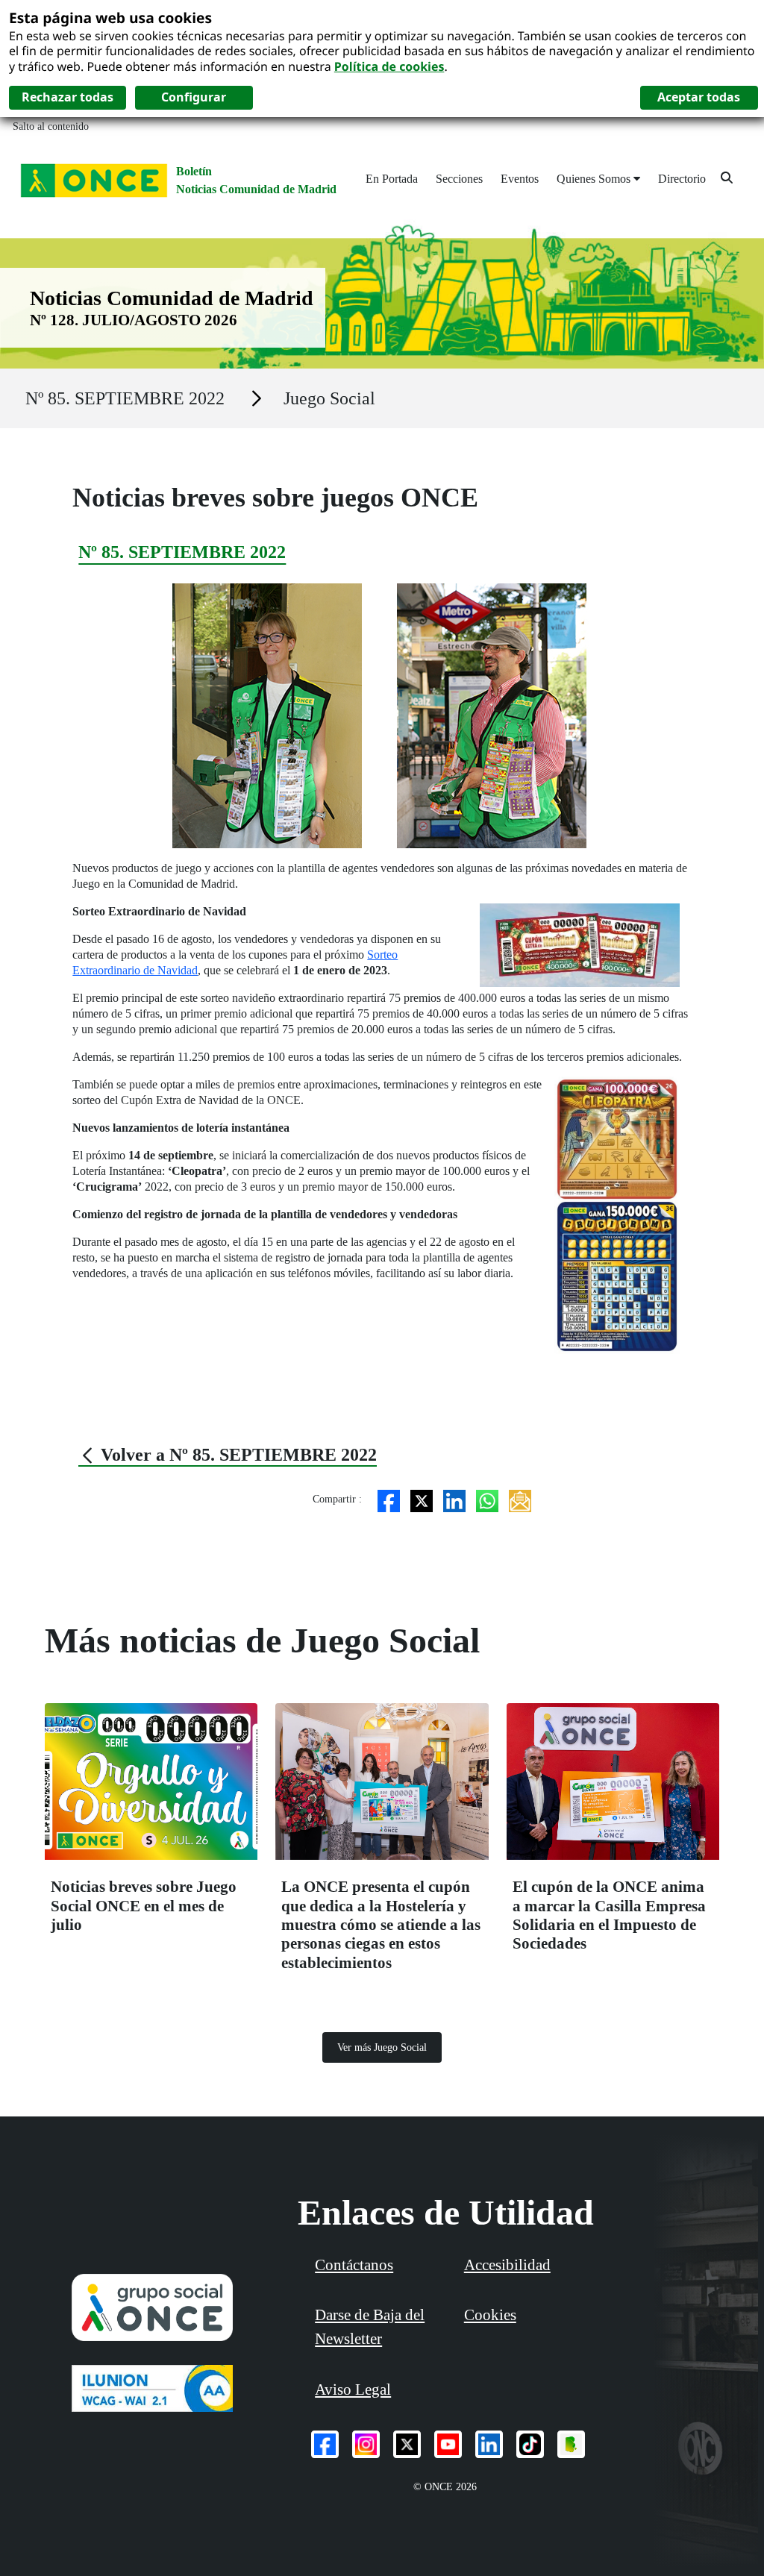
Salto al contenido (51, 126)
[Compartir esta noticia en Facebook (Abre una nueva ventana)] (389, 1499)
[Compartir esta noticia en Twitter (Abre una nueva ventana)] (422, 1499)
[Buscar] (727, 177)
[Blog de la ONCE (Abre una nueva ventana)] (571, 2444)
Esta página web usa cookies (110, 18)
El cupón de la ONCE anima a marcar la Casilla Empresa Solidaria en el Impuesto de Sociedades (609, 1915)
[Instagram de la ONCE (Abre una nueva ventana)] (366, 2444)
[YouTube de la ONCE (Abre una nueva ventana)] (448, 2444)
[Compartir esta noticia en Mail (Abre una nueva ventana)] (520, 1499)
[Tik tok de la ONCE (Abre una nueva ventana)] (530, 2444)
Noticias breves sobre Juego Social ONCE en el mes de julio (144, 1906)
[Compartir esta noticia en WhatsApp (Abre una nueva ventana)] (487, 1499)
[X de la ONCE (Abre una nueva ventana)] (407, 2444)
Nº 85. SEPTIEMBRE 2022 (125, 398)
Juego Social (329, 398)
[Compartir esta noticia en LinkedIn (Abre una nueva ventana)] (454, 1499)
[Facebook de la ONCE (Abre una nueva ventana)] (325, 2444)
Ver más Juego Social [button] (382, 2047)
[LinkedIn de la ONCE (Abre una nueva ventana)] (489, 2444)
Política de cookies (389, 66)
